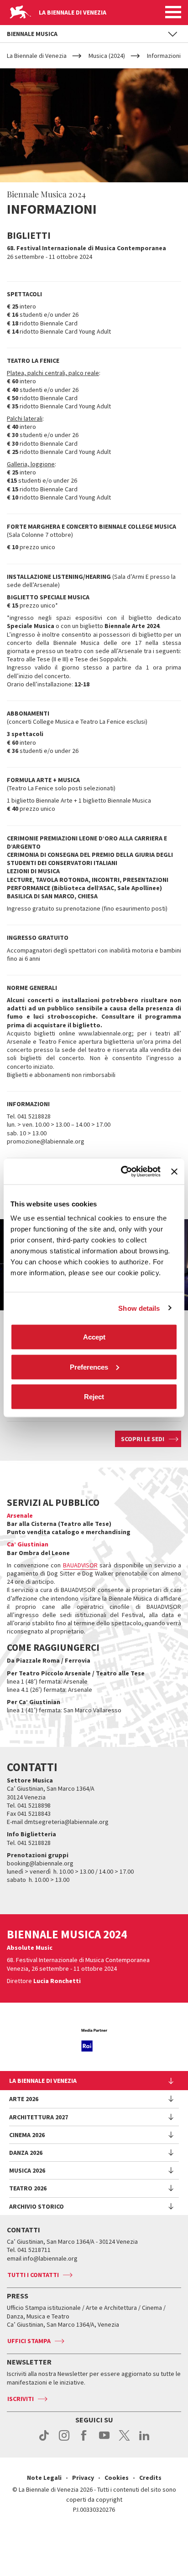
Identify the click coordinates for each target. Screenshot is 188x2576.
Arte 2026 (24, 2099)
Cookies (117, 2478)
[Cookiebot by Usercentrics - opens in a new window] (122, 1172)
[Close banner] (174, 1171)
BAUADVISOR (80, 1565)
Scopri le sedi (143, 1439)
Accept (94, 1337)
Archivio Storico (37, 2206)
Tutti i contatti (33, 2275)
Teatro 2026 (28, 2188)
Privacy (83, 2478)
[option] (94, 2040)
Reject (94, 1397)
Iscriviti (21, 2399)
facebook (84, 2440)
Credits (150, 2478)
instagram (64, 2440)
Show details (139, 1308)
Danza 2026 (26, 2153)
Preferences (89, 1367)
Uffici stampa (29, 2341)
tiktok (44, 2440)
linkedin (144, 2440)
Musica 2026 (27, 2170)
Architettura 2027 (39, 2117)
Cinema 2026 (27, 2135)
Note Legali (44, 2478)
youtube (104, 2440)
